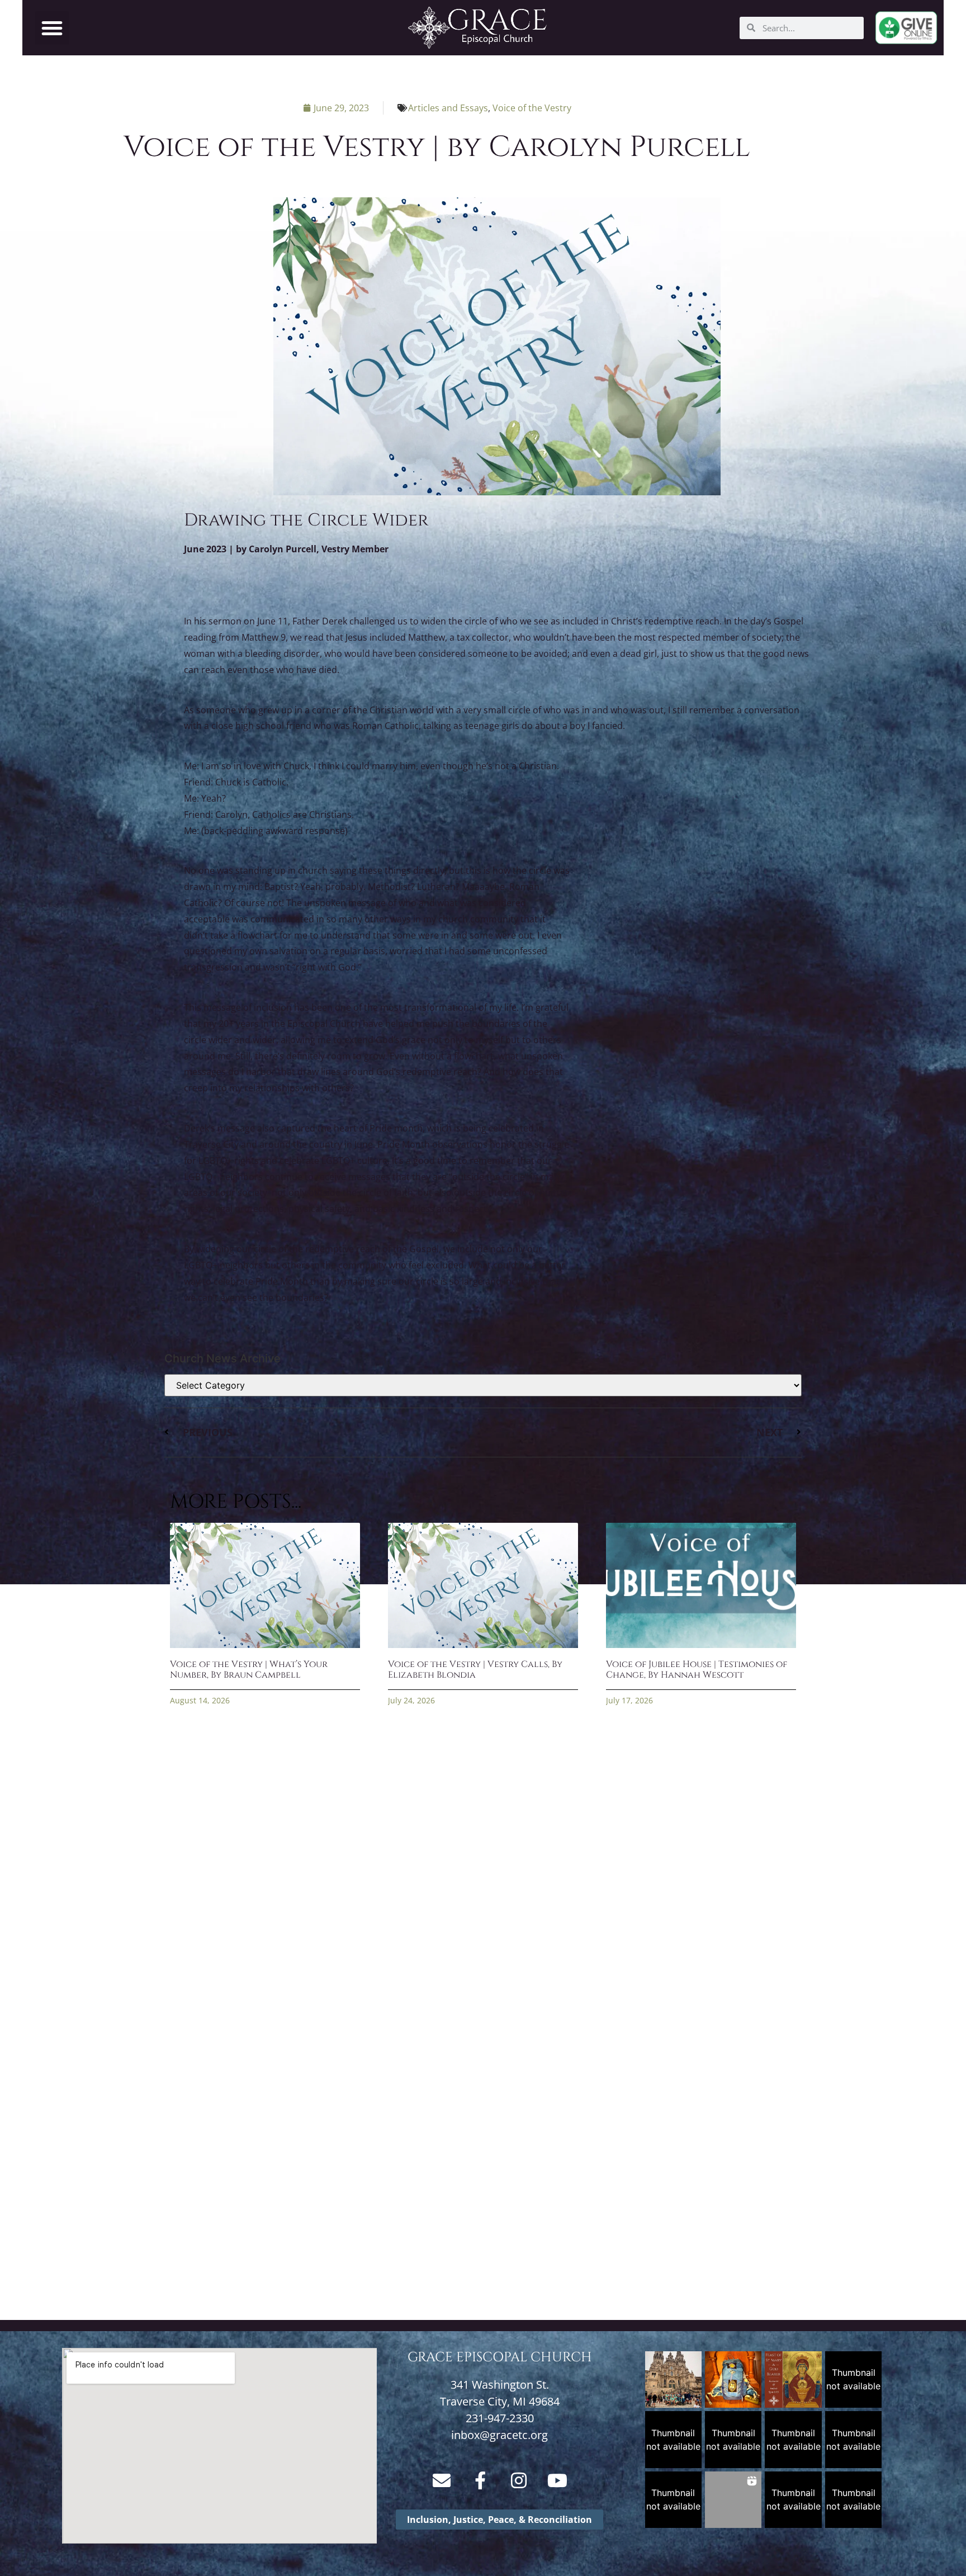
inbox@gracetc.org (499, 2435)
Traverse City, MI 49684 (500, 2401)
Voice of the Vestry (532, 108)
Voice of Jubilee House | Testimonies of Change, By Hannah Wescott (697, 1670)
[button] (52, 28)
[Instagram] (519, 2480)
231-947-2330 (500, 2418)
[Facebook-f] (480, 2480)
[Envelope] (442, 2480)
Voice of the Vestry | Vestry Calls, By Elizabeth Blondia (475, 1670)
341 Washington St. (500, 2385)
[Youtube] (557, 2480)
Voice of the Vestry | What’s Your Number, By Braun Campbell (249, 1670)
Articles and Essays (448, 108)
